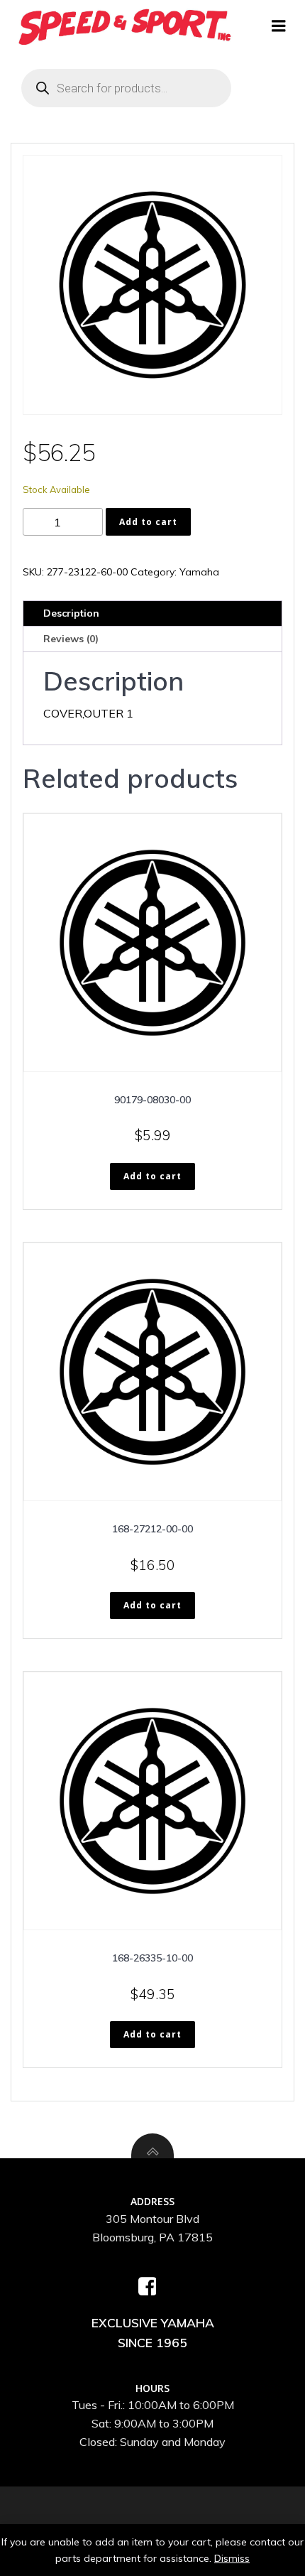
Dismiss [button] (232, 2558)
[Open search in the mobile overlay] (126, 88)
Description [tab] (71, 613)
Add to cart (148, 522)
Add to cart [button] (152, 1176)
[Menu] (279, 26)
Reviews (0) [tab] (71, 639)
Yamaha (199, 572)
